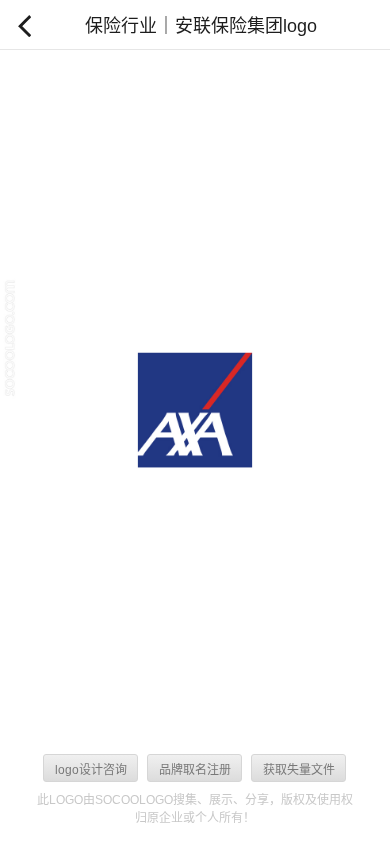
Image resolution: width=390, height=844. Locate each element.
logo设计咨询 (91, 770)
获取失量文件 (299, 770)
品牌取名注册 (195, 770)
